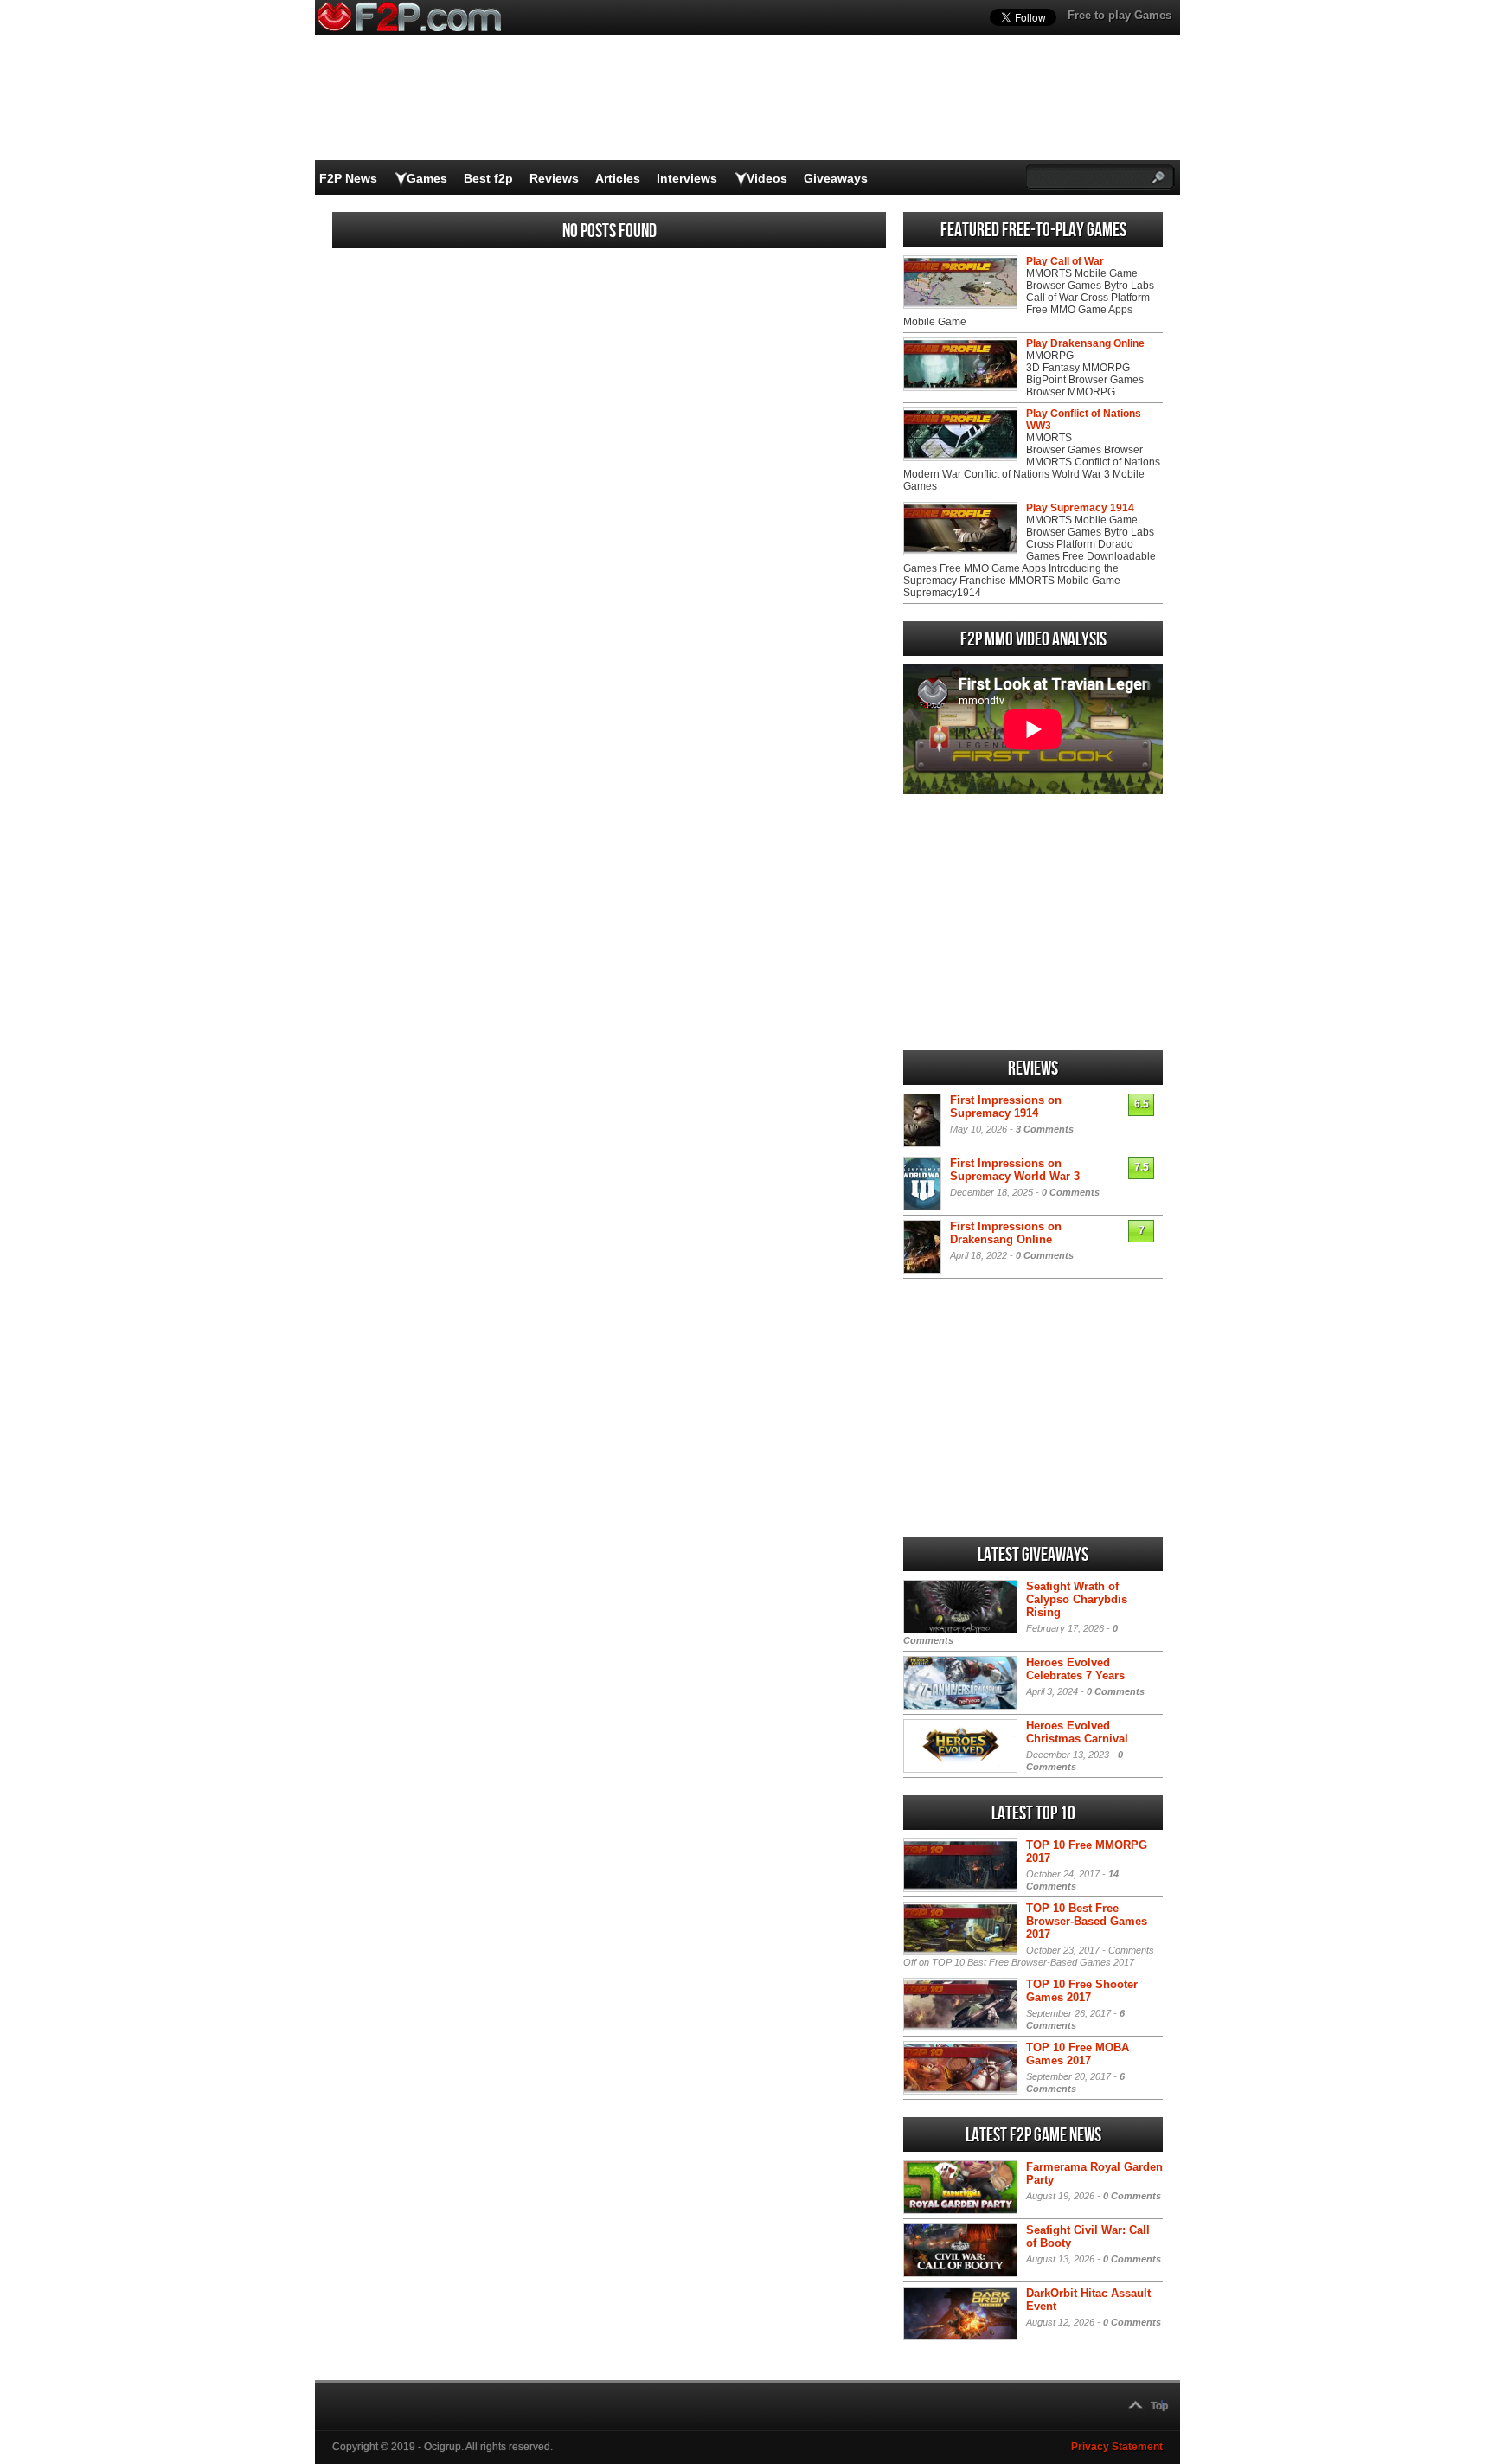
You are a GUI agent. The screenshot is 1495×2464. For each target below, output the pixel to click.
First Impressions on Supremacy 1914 (1006, 1107)
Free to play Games (1120, 15)
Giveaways (836, 178)
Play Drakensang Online (1085, 343)
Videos (767, 178)
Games (427, 178)
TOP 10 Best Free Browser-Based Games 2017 (1087, 1921)
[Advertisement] (1033, 922)
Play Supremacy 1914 (1080, 508)
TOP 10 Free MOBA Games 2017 (1078, 2054)
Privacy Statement (1117, 2447)
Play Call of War (1065, 261)
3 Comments (1045, 1129)
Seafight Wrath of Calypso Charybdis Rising (1077, 1599)
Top (1159, 2406)
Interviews (687, 178)
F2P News (348, 178)
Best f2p (488, 178)
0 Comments (1071, 1192)
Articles (618, 178)
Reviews (554, 178)
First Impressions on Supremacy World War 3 (1015, 1170)
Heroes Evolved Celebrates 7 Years (1075, 1669)
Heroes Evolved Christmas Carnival (1077, 1732)
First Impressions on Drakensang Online (1006, 1233)
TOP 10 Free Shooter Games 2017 (1082, 1991)
